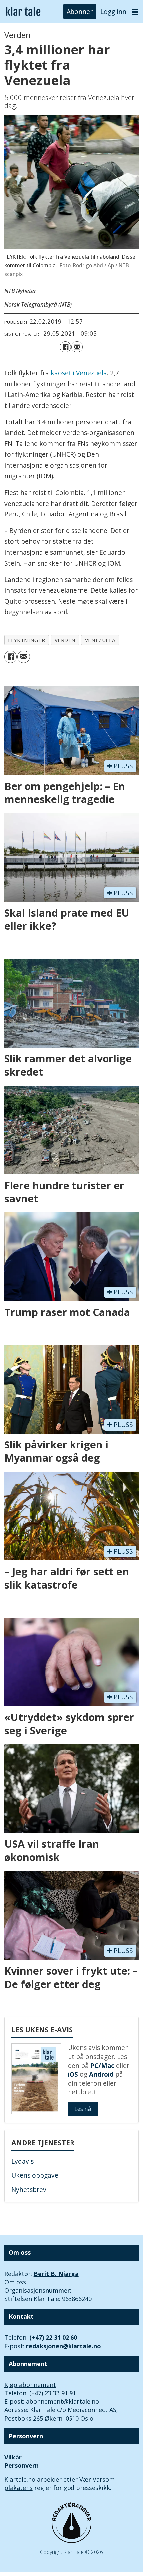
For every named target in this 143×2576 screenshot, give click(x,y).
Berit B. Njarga (56, 2274)
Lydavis (22, 2161)
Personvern (21, 2465)
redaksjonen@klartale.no (64, 2346)
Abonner (80, 12)
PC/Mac (102, 2066)
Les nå (83, 2109)
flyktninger (26, 640)
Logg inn (113, 12)
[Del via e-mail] (77, 347)
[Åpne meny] (135, 12)
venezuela (100, 640)
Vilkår (13, 2457)
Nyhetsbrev (29, 2190)
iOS (73, 2074)
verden (65, 640)
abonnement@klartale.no (63, 2401)
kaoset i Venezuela (79, 373)
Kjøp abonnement (30, 2385)
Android (101, 2074)
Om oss (15, 2282)
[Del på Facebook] (65, 347)
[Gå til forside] (23, 12)
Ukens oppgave (35, 2175)
